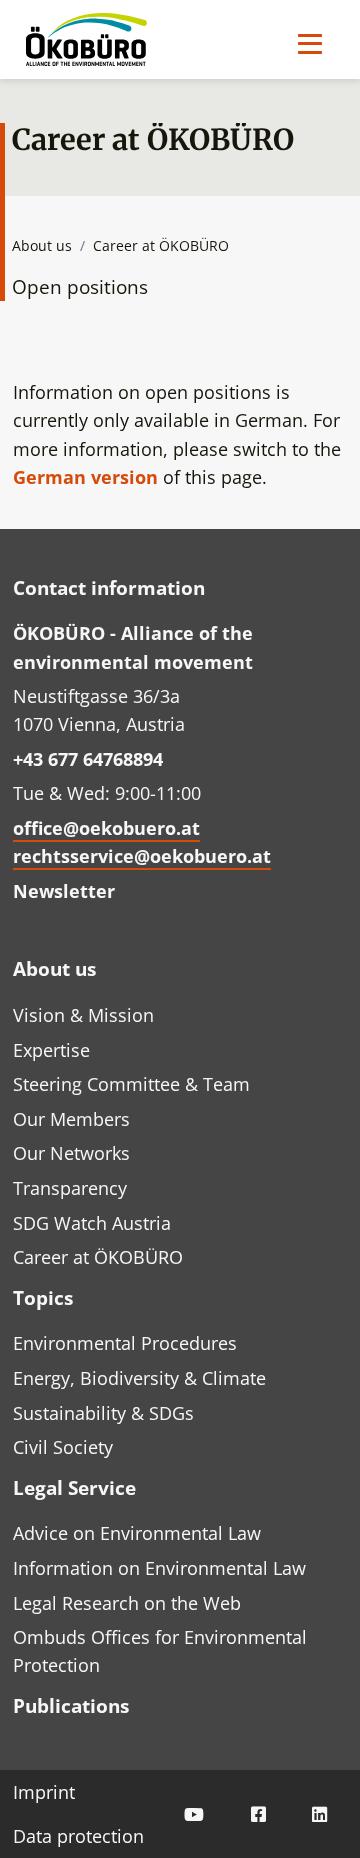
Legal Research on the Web (127, 1603)
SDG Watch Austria (92, 1223)
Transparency (70, 1188)
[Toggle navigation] (310, 43)
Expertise (51, 1050)
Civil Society (63, 1447)
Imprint (44, 1792)
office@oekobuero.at (106, 828)
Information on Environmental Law (159, 1568)
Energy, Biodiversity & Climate (139, 1378)
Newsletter (64, 891)
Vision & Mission (83, 1015)
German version (85, 477)
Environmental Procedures (125, 1343)
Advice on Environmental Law (137, 1533)
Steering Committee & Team (131, 1084)
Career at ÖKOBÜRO (98, 1257)
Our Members (71, 1119)
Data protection (78, 1836)
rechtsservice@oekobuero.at (142, 856)
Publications (71, 1705)
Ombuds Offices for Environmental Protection (160, 1651)
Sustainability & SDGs (103, 1413)
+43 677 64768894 (88, 759)
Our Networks (71, 1153)
